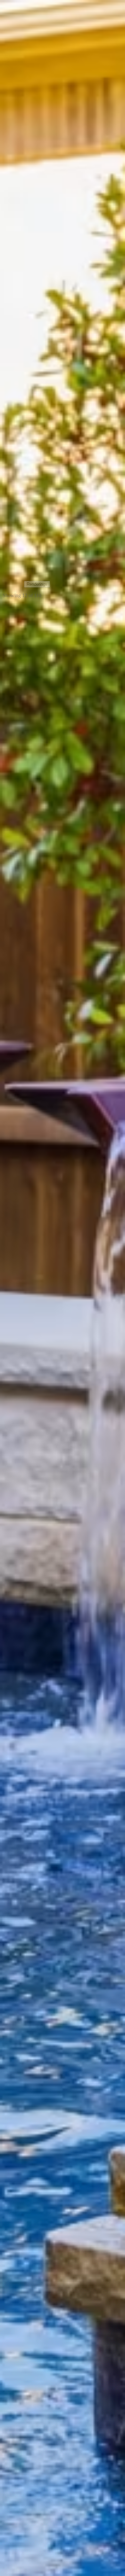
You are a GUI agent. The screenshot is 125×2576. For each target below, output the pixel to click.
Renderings (37, 584)
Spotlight (14, 1025)
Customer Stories (22, 732)
